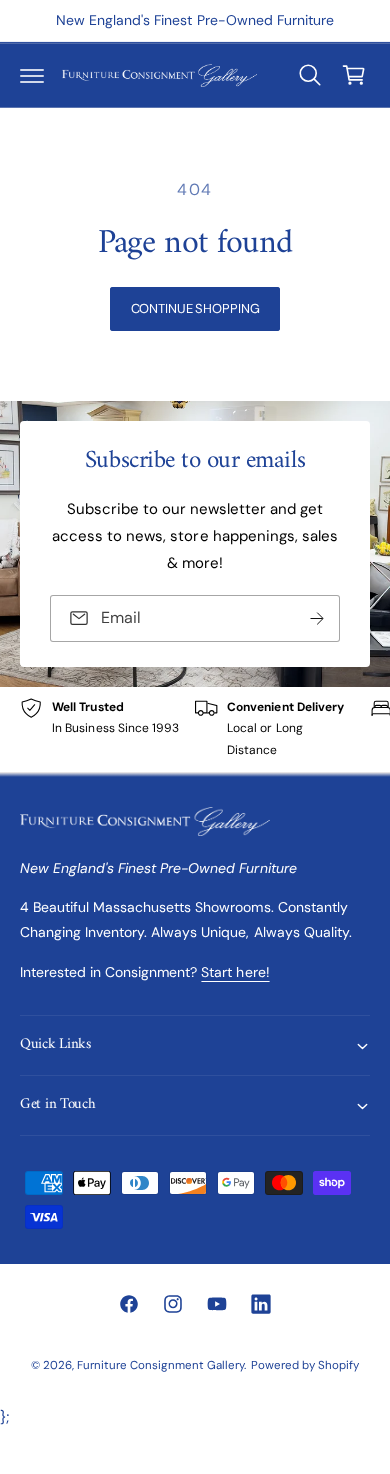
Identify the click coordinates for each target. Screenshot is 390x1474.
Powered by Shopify (305, 1365)
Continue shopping (195, 308)
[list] (195, 729)
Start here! (235, 972)
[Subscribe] (317, 618)
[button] (32, 75)
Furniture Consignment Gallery (160, 1365)
